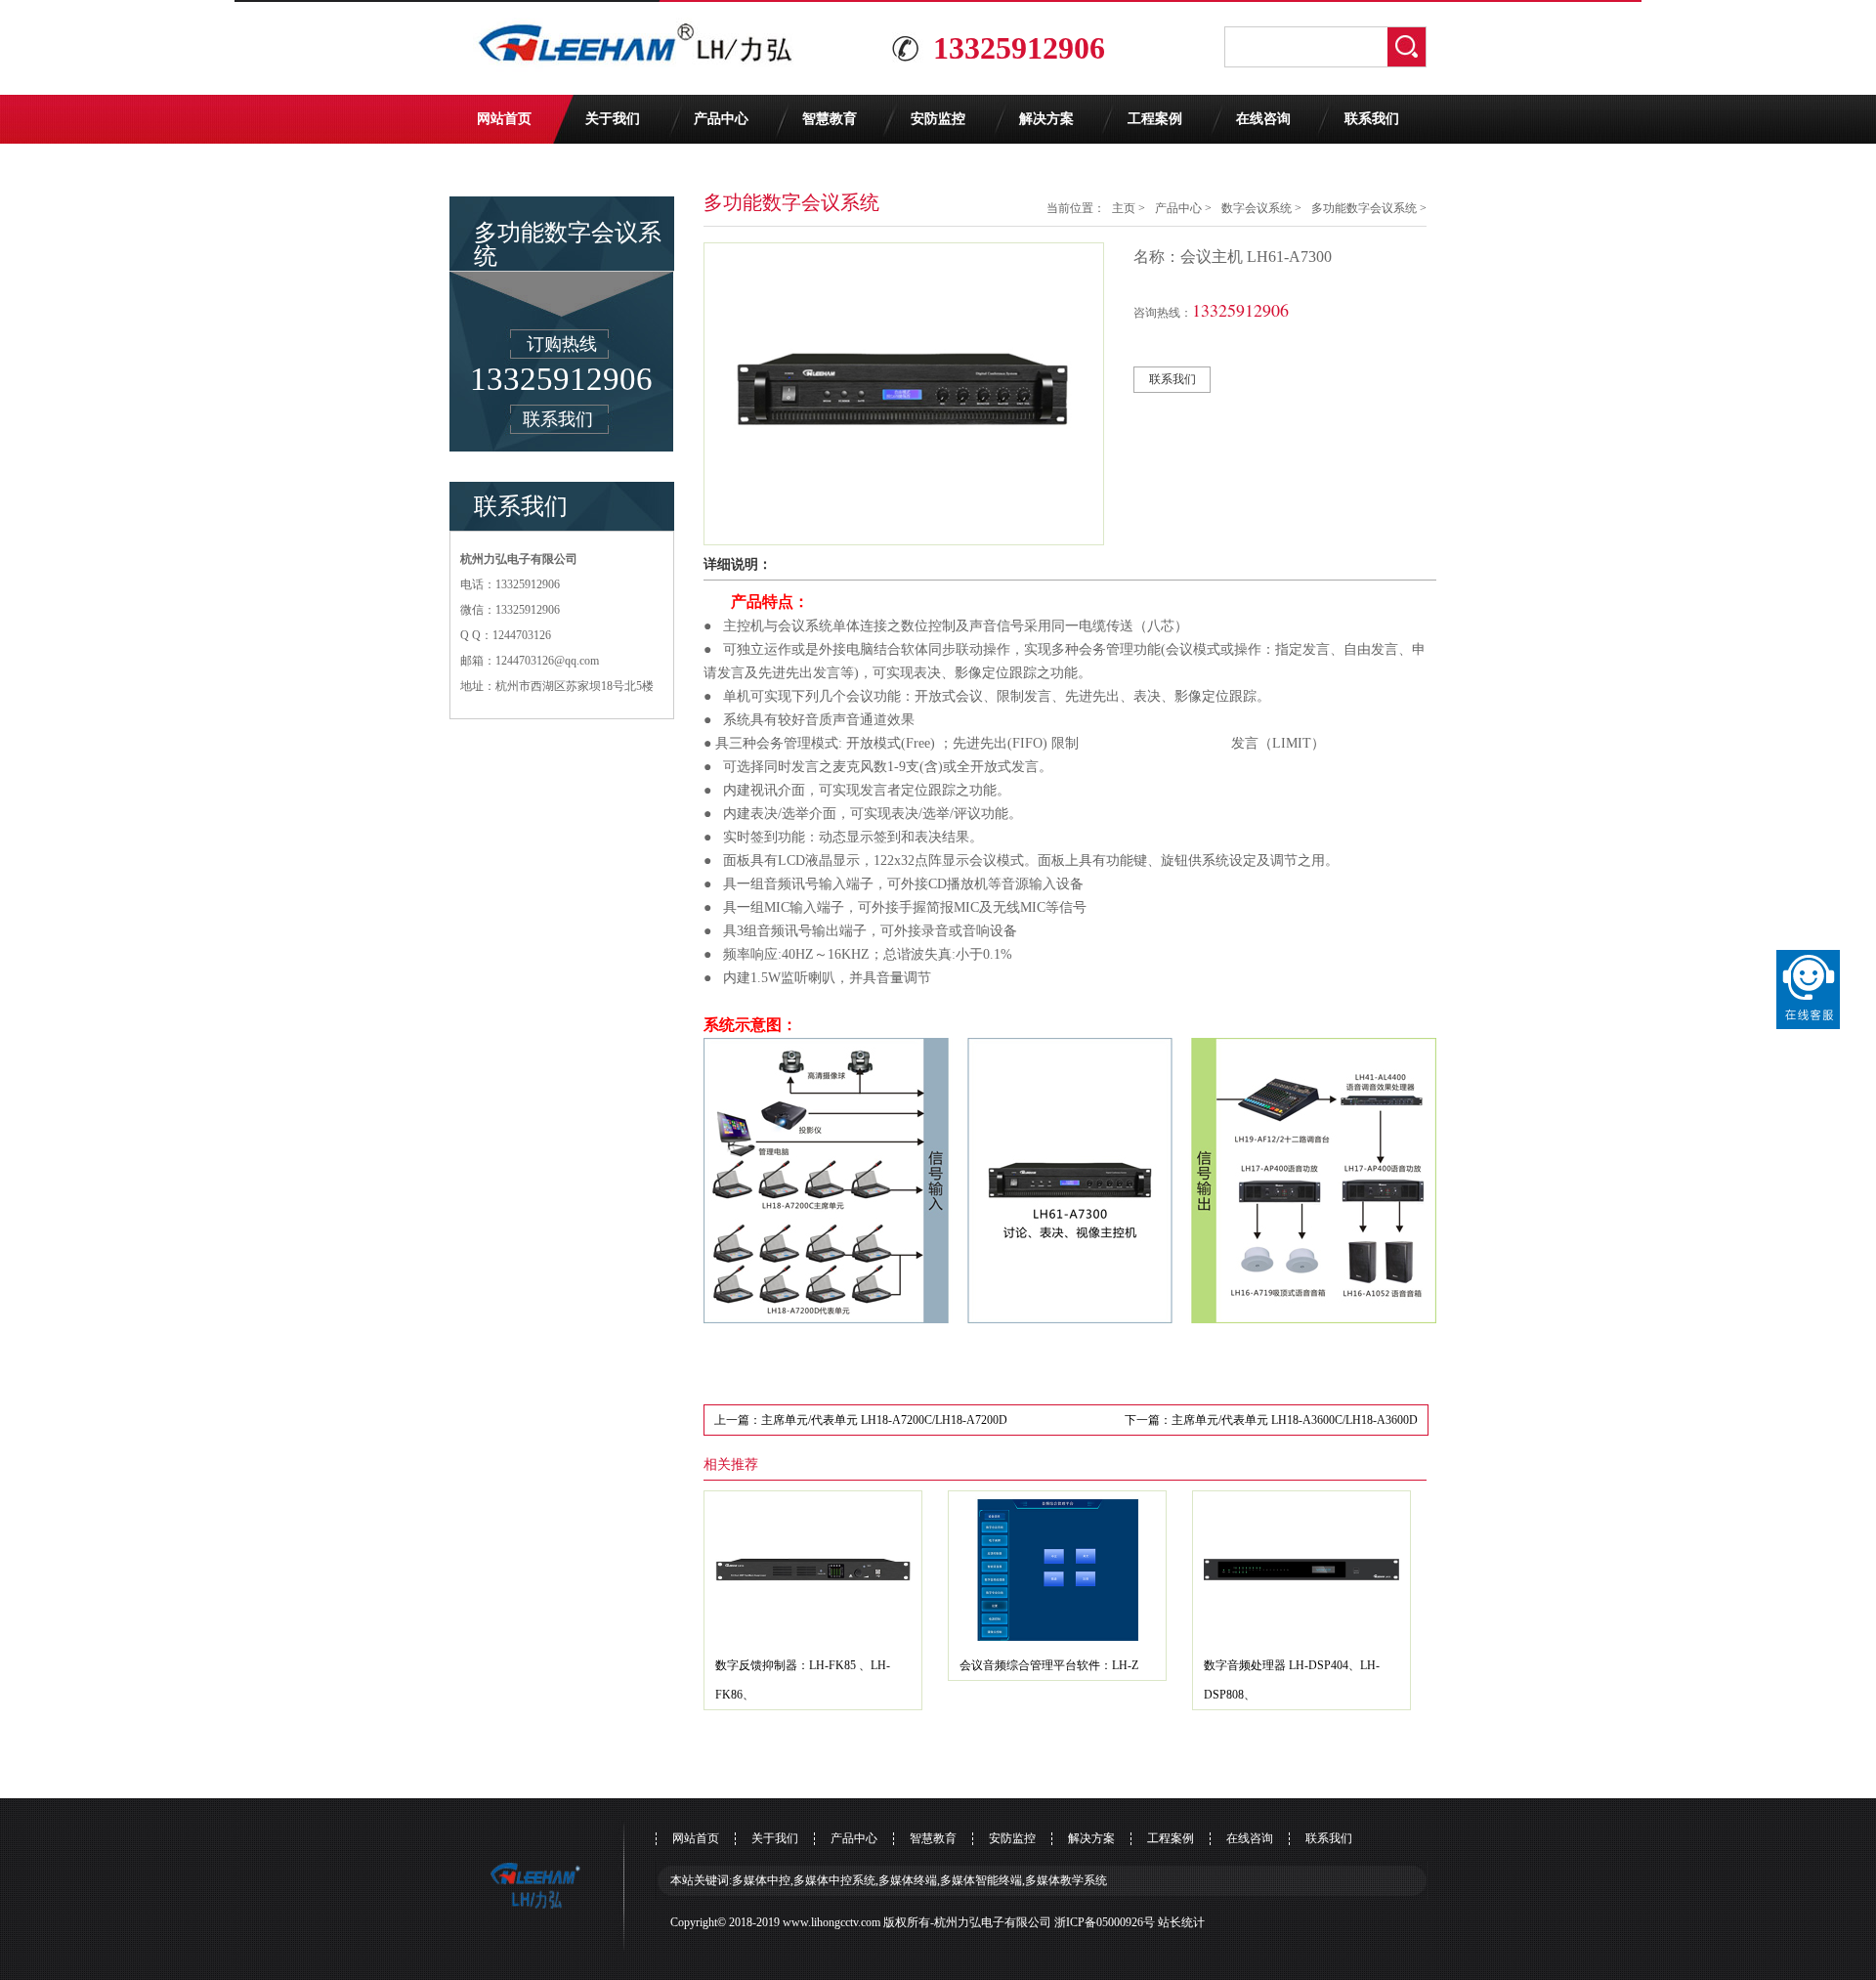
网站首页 (504, 119)
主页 (1124, 208)
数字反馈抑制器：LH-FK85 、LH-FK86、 (803, 1680)
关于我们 (613, 119)
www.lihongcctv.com (831, 1922)
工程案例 (1155, 119)
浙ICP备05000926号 (1105, 1922)
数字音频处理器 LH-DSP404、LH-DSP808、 (1292, 1680)
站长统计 (1181, 1922)
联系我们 (1372, 119)
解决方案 (1046, 119)
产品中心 (721, 119)
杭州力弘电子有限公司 (993, 1922)
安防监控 (938, 119)
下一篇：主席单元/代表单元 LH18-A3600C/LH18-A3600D (1271, 1420)
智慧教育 (830, 119)
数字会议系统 (1257, 208)
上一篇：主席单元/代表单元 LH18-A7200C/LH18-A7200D (861, 1420)
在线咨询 (1263, 119)
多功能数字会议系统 (1364, 208)
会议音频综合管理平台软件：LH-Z (1049, 1665)
